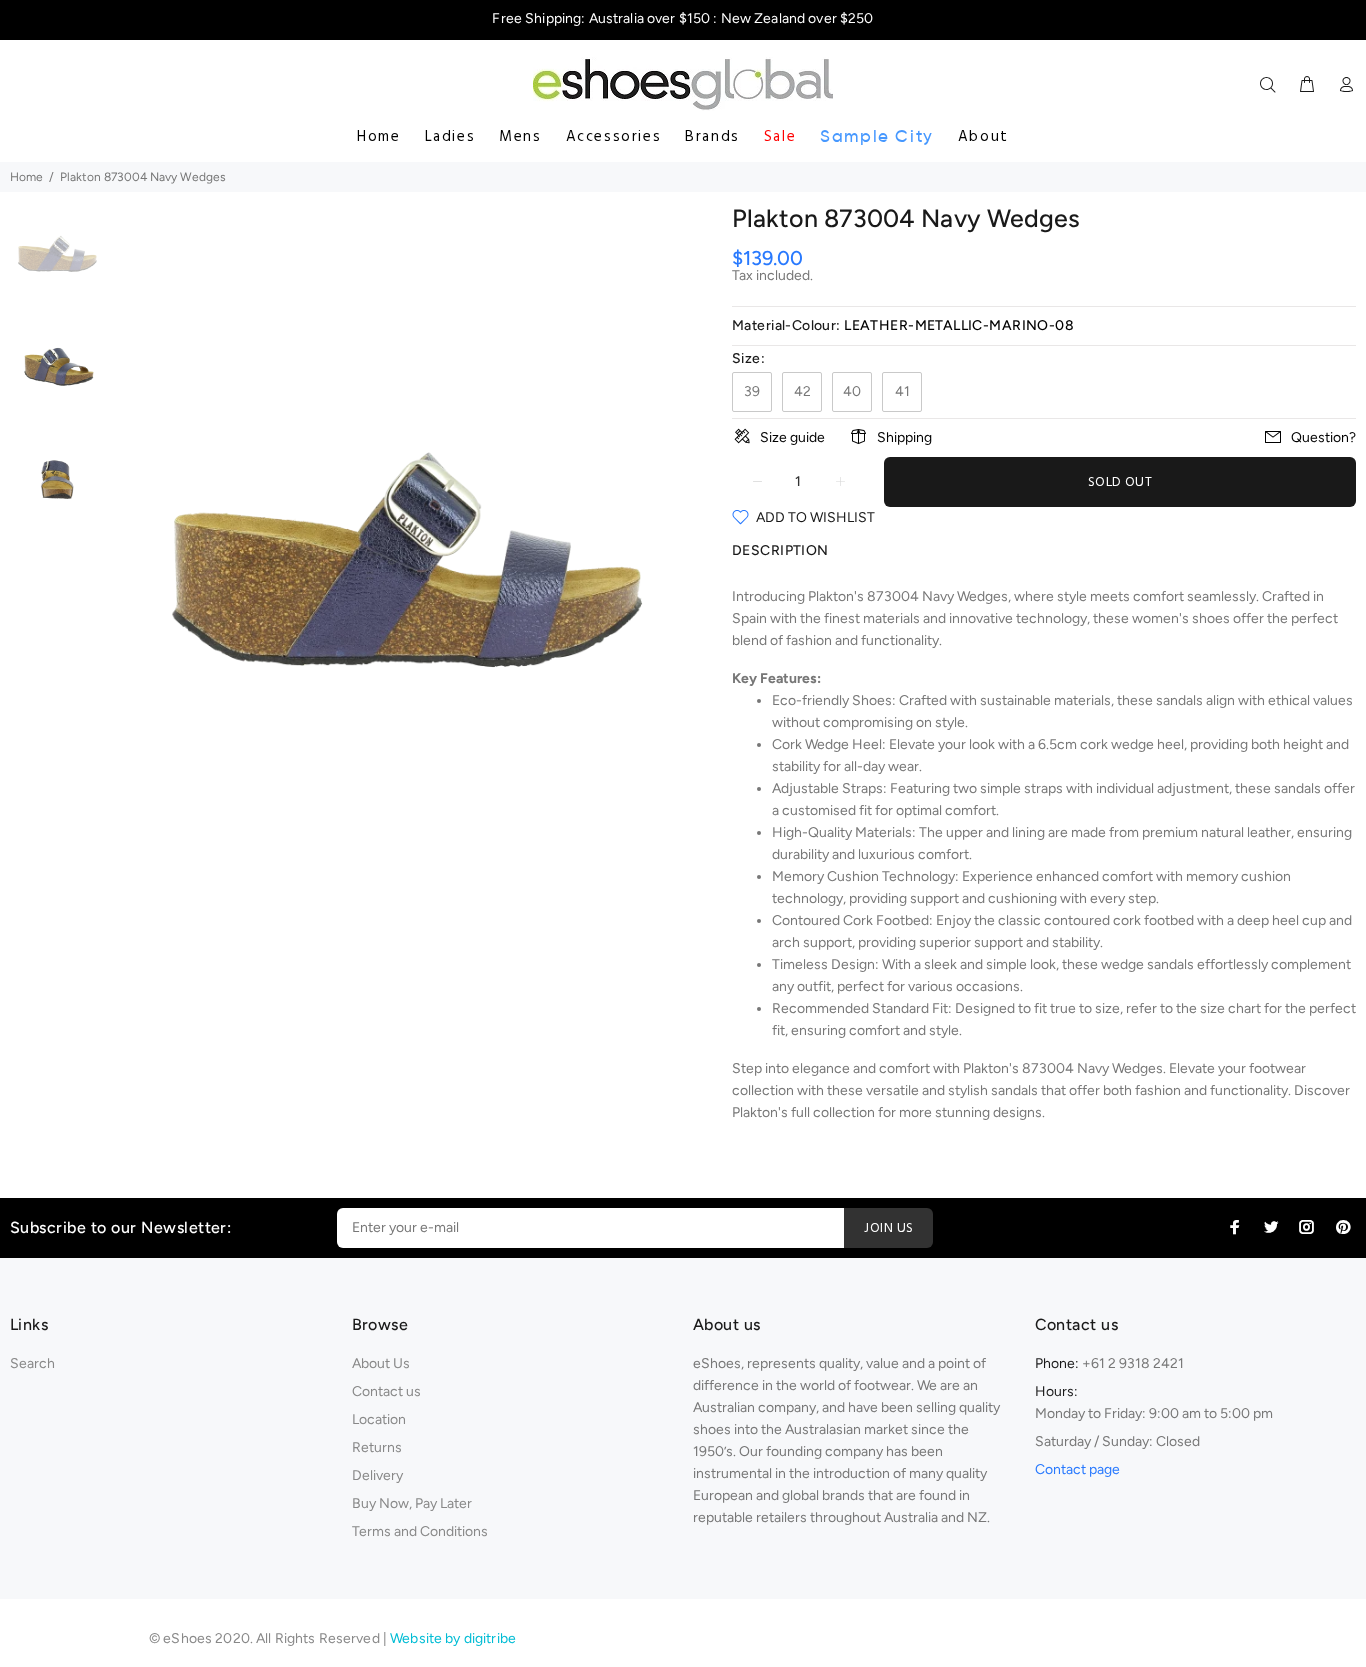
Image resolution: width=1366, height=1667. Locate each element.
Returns (377, 1447)
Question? (1323, 437)
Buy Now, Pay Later (412, 1503)
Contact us (386, 1391)
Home (378, 137)
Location (379, 1419)
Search (32, 1363)
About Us (381, 1363)
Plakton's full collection (803, 1112)
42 (802, 391)
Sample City (877, 136)
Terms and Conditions (420, 1531)
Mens (520, 137)
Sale (780, 137)
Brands (712, 137)
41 (902, 391)
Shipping (904, 437)
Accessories (614, 137)
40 (852, 391)
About (983, 137)
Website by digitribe (453, 1638)
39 (752, 391)
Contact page (1077, 1469)
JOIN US (888, 1228)
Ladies (450, 137)
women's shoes (1181, 618)
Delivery (377, 1475)
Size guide (792, 437)
